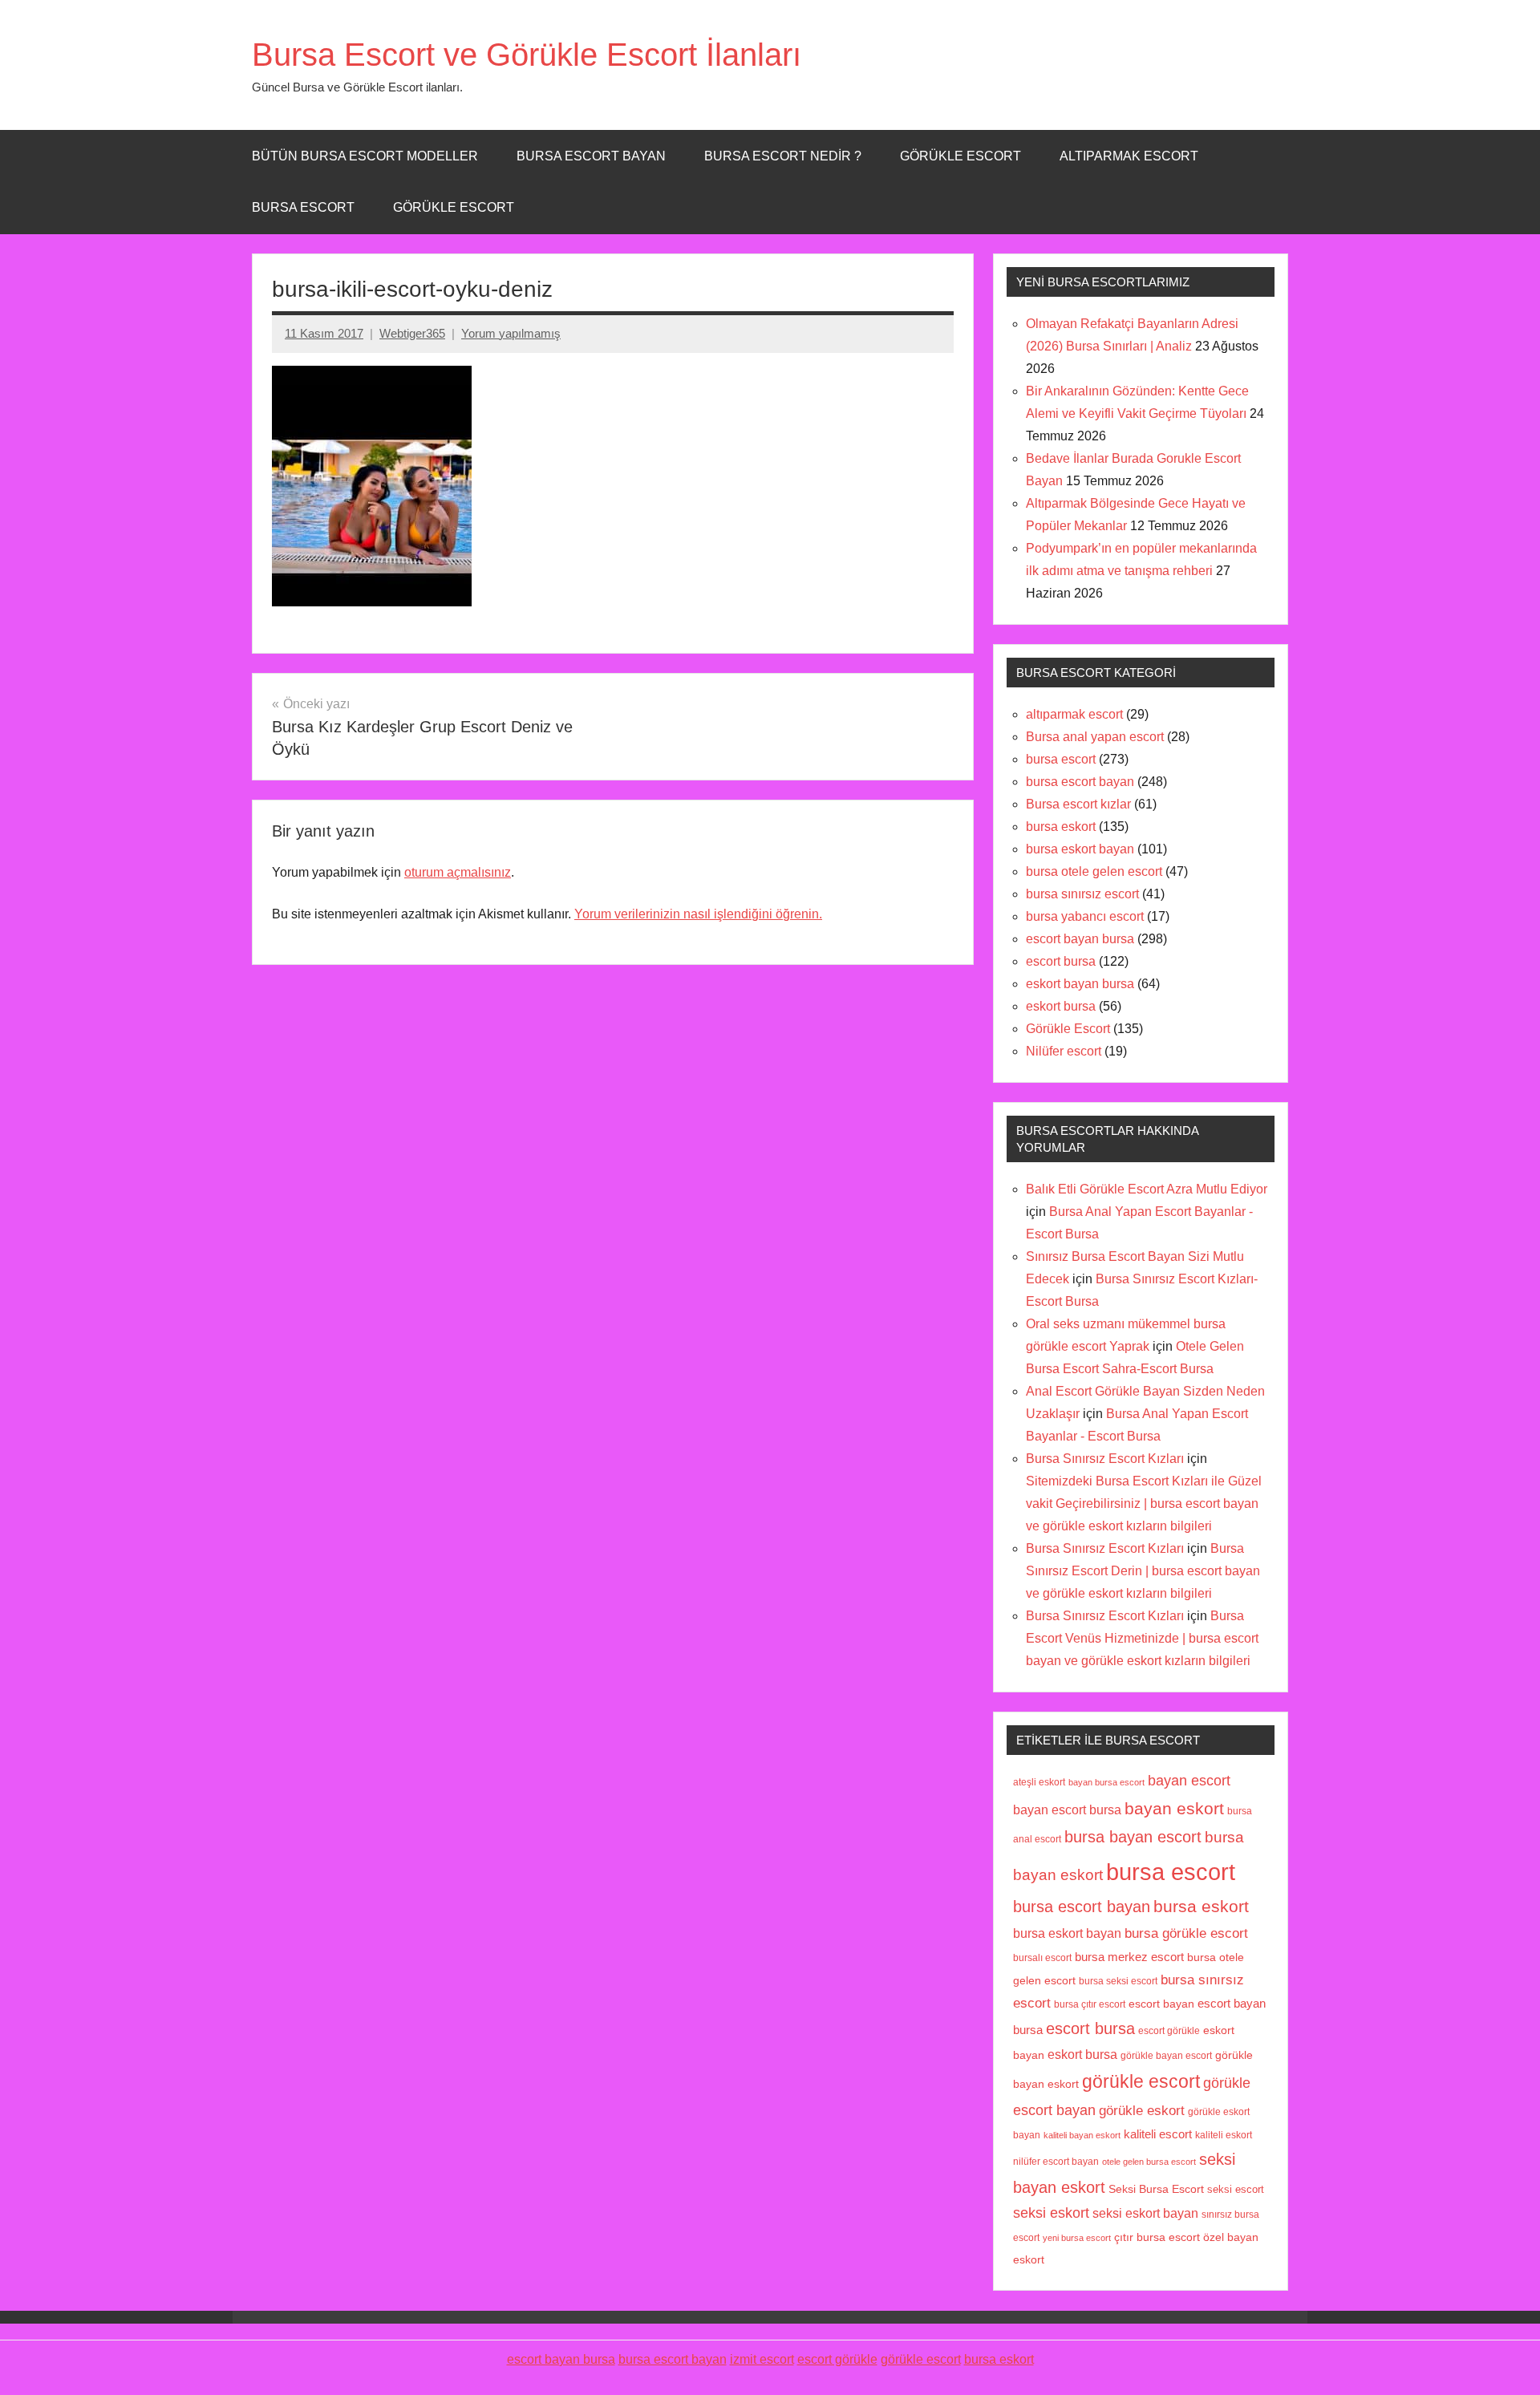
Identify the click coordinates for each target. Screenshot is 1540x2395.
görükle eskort (1142, 2110)
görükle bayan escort (1166, 2056)
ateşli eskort (1039, 1782)
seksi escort (1236, 2189)
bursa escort (303, 207)
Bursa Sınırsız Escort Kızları (1105, 1459)
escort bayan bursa (1080, 939)
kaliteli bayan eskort (1082, 2135)
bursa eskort (1061, 827)
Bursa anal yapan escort (1095, 737)
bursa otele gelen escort (1094, 871)
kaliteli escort (1158, 2134)
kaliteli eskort (1224, 2135)
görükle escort (1141, 2082)
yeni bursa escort (1077, 2238)
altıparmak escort (1074, 714)
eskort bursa (1061, 1006)
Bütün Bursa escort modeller (365, 156)
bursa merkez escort (1129, 1957)
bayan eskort (1174, 1808)
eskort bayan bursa (1080, 984)
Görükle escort (960, 156)
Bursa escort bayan (591, 156)
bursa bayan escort (1133, 1837)
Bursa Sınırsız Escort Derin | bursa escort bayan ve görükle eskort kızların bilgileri (1143, 1571)
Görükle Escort (454, 207)
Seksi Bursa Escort (1156, 2189)
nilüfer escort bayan (1056, 2162)
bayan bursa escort (1106, 1782)
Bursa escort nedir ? (783, 156)
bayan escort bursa (1067, 1809)
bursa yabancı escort (1085, 916)
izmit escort (762, 2359)
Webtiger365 (412, 333)
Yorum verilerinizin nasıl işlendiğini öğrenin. (698, 914)
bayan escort (1189, 1780)
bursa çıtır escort (1090, 2004)
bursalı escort (1042, 1958)
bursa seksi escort (1118, 1981)
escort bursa (1061, 961)
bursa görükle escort (1186, 1933)
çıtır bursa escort (1157, 2237)
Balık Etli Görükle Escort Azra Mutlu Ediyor (1147, 1189)
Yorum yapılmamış (511, 333)
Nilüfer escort (1064, 1051)
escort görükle (1169, 2031)
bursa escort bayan (1080, 782)
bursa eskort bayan (1080, 849)
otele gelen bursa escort (1149, 2162)
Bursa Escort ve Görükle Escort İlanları (527, 55)
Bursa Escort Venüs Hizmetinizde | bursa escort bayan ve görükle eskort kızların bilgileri (1142, 1638)
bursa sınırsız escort (1082, 894)
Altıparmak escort (1129, 156)
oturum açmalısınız (458, 872)
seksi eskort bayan (1145, 2213)
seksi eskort (1051, 2213)
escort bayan (1161, 2004)
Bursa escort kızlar (1078, 804)
